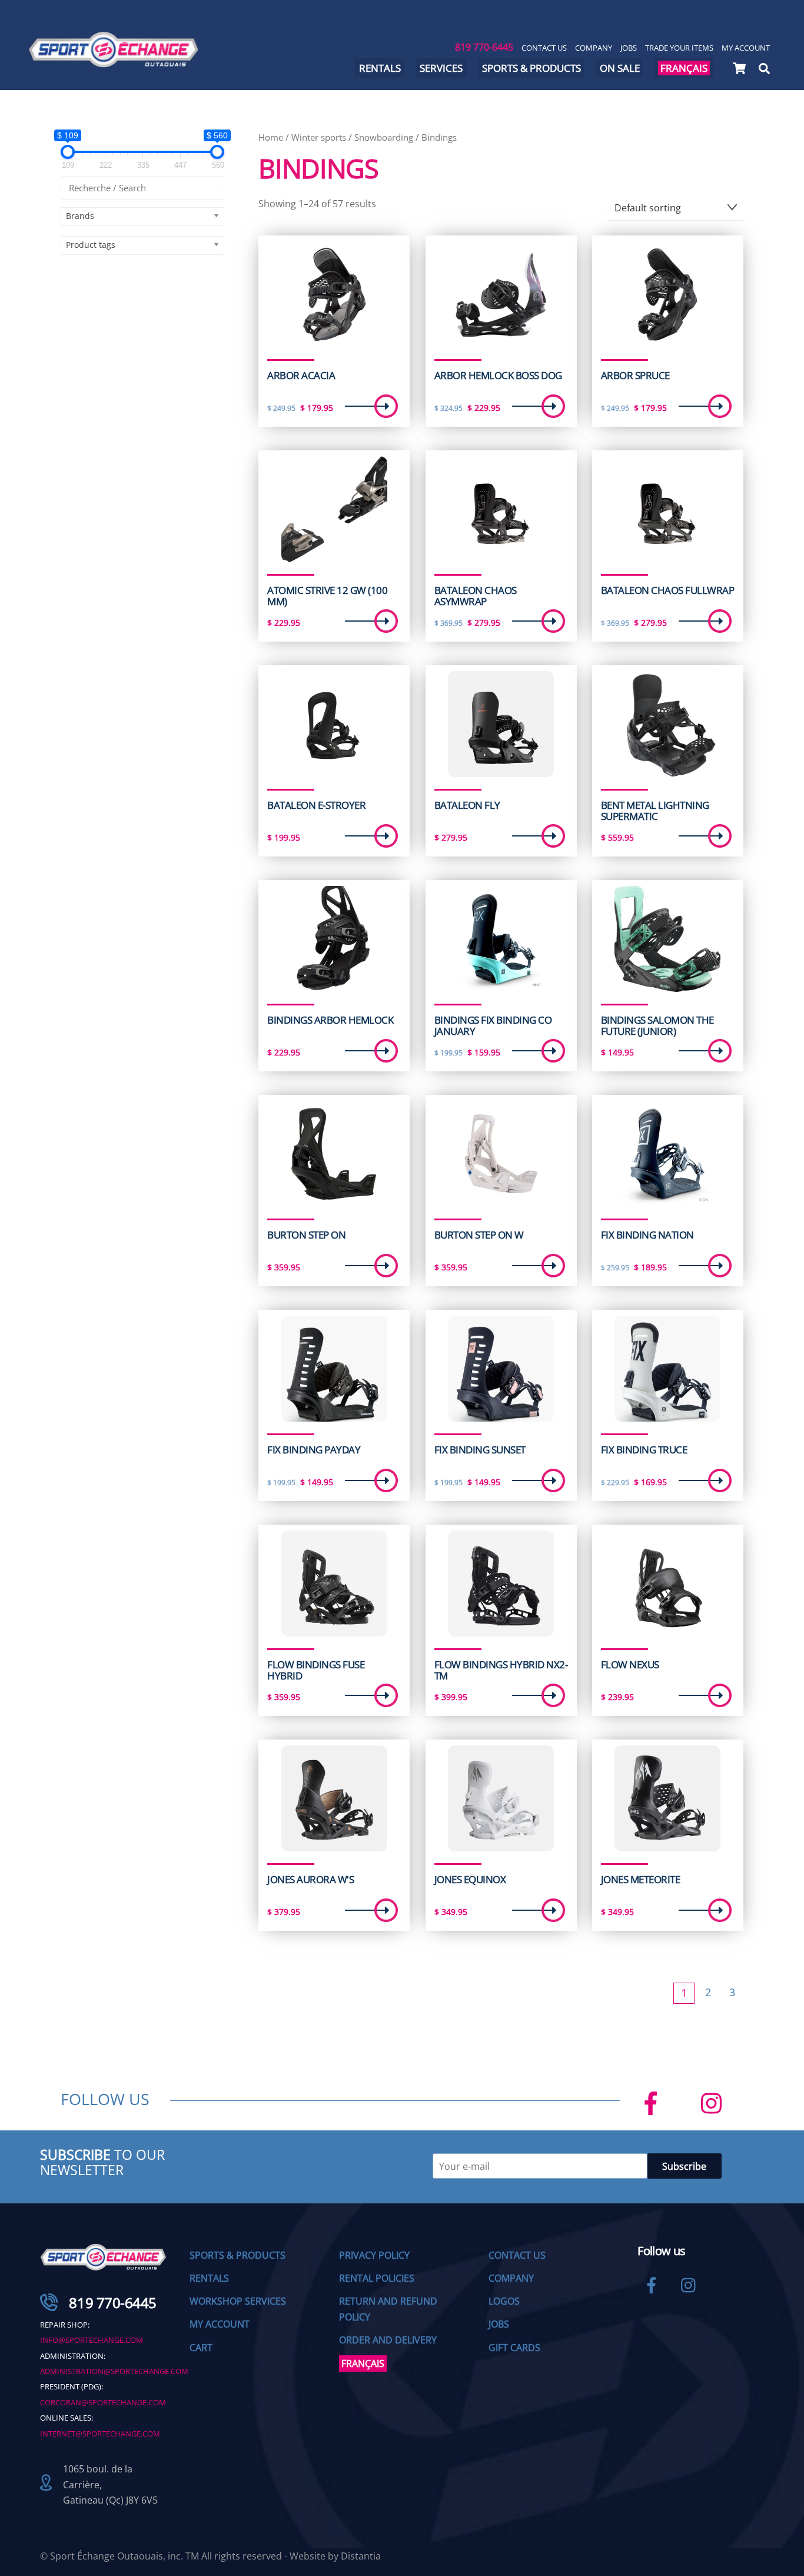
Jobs (629, 48)
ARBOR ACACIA (301, 376)
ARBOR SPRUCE (635, 376)
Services (441, 68)
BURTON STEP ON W (479, 1235)
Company (594, 48)
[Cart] (739, 68)
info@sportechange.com (92, 2340)
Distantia (361, 2556)
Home (271, 137)
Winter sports (319, 137)
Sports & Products (531, 68)
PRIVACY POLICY (374, 2255)
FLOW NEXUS (630, 1665)
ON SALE (620, 68)
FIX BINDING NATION (647, 1235)
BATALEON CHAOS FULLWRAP (667, 590)
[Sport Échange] (114, 62)
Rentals (380, 68)
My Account (746, 48)
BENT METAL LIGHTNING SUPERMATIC (655, 811)
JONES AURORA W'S (310, 1880)
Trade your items (679, 48)
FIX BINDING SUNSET (480, 1450)
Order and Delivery (388, 2340)
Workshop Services (238, 2301)
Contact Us (544, 48)
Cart (201, 2348)
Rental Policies (377, 2278)
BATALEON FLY (467, 805)
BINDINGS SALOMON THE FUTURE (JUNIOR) (657, 1026)
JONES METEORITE (640, 1880)
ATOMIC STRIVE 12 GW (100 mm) (327, 596)
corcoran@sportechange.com (103, 2402)
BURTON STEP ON (306, 1235)
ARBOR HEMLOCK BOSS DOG (498, 376)
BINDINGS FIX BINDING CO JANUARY (493, 1026)
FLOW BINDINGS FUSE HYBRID (316, 1670)
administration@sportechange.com (114, 2371)
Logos (504, 2301)
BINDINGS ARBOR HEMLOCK (330, 1020)
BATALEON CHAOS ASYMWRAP (476, 596)
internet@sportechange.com (100, 2434)
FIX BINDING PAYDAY (314, 1450)
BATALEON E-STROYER (316, 805)
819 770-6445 (484, 47)
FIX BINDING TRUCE (644, 1450)
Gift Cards (514, 2348)
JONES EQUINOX (470, 1880)
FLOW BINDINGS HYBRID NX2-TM (501, 1670)
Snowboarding (384, 137)
